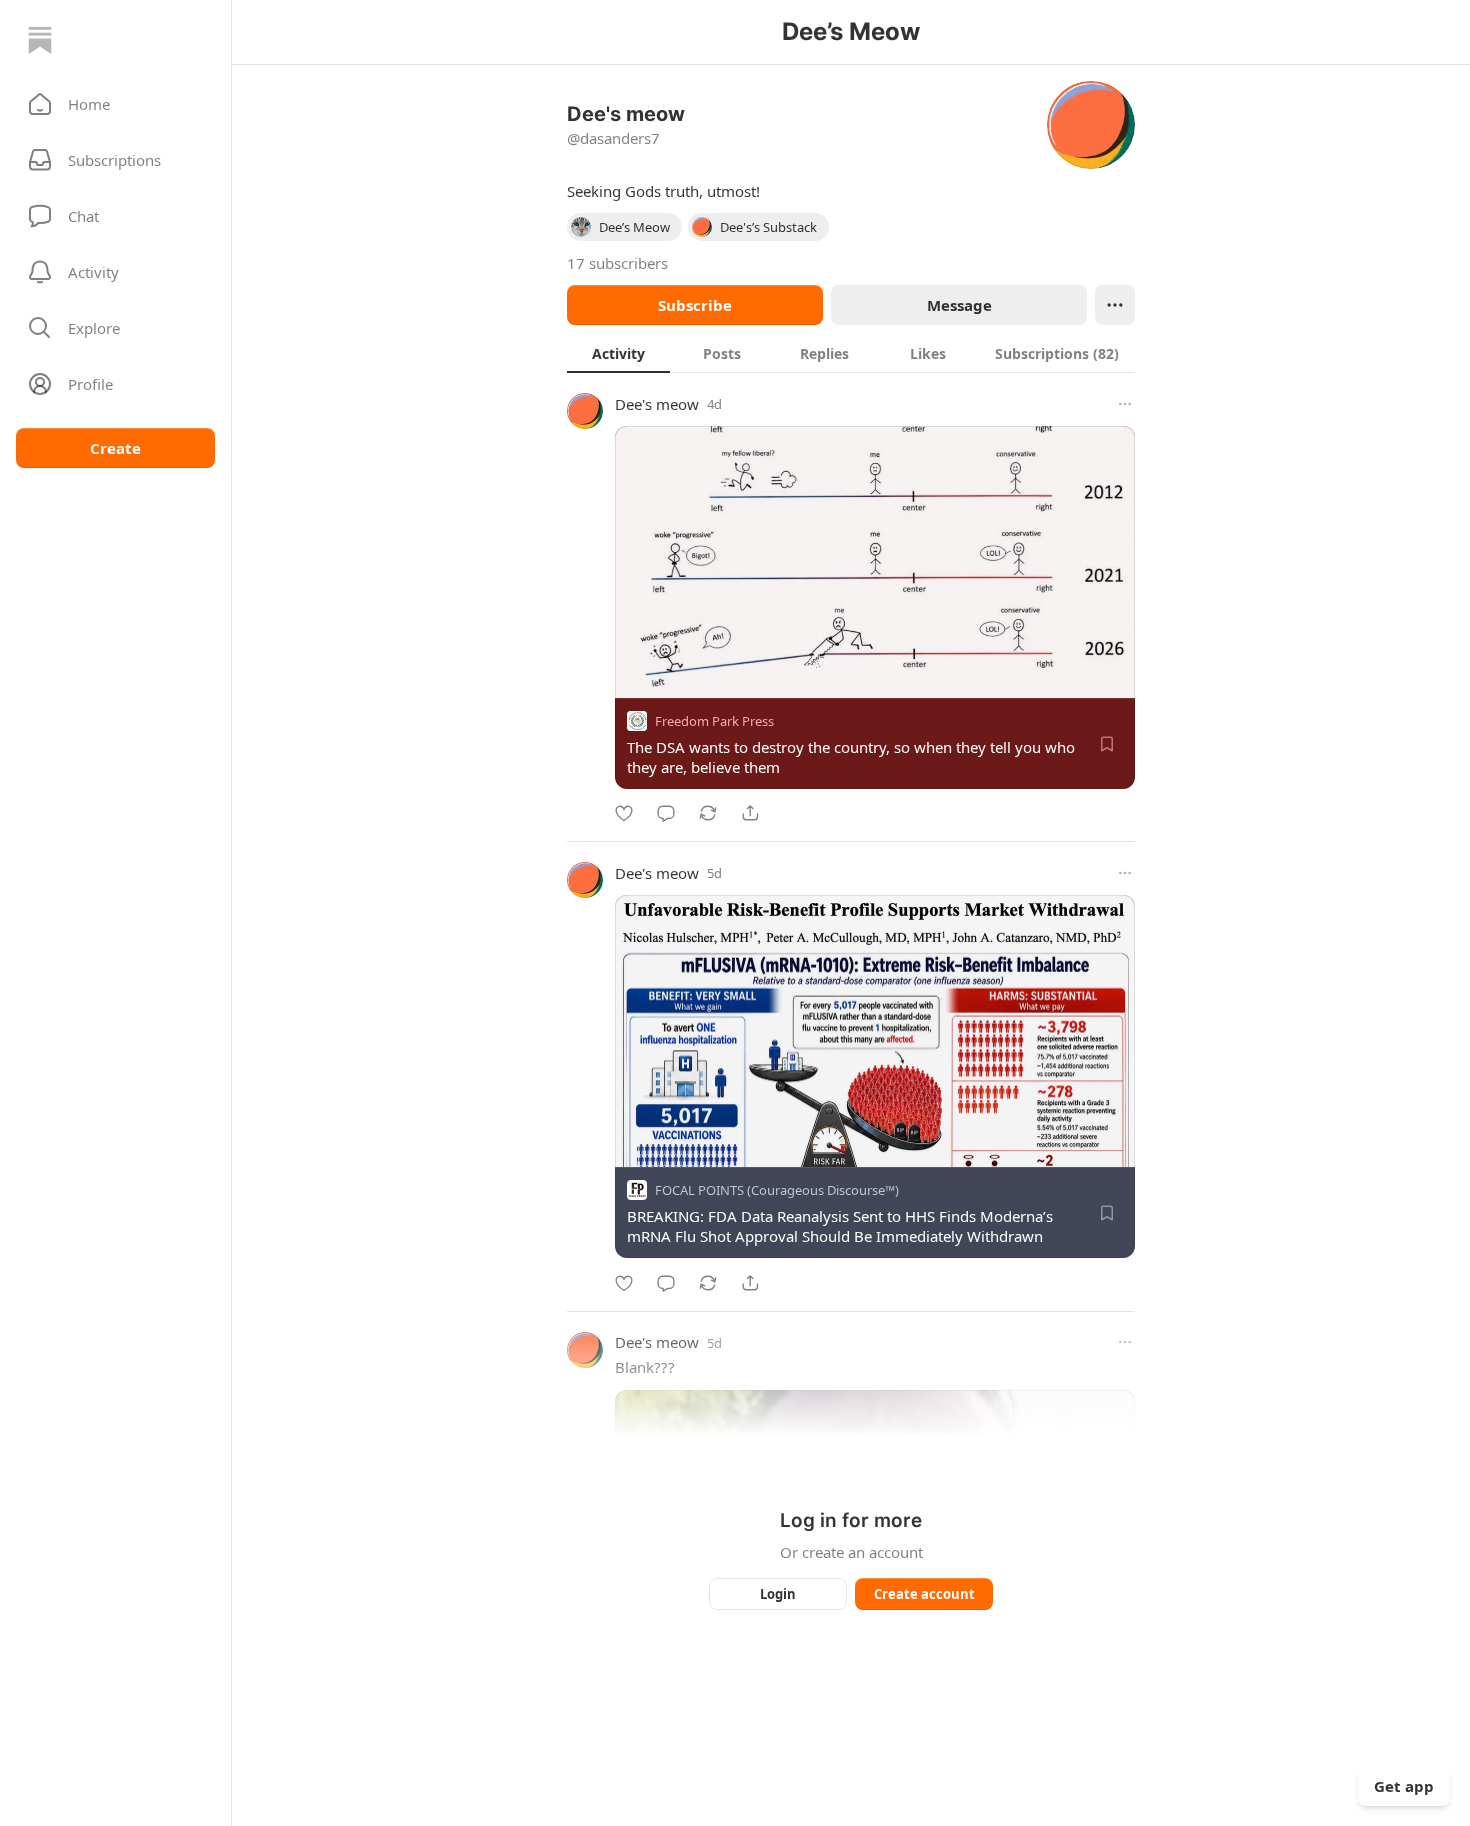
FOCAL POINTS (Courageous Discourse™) (777, 1191)
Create (115, 448)
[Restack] (708, 813)
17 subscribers (617, 263)
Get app (1404, 1786)
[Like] (624, 813)
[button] (115, 104)
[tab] (618, 353)
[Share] (750, 813)
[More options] (1125, 404)
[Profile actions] (1115, 305)
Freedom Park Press (714, 721)
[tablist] (851, 353)
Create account (924, 1594)
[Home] (40, 40)
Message (959, 305)
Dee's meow (657, 404)
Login (778, 1594)
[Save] (1107, 744)
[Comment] (666, 813)
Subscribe (695, 305)
